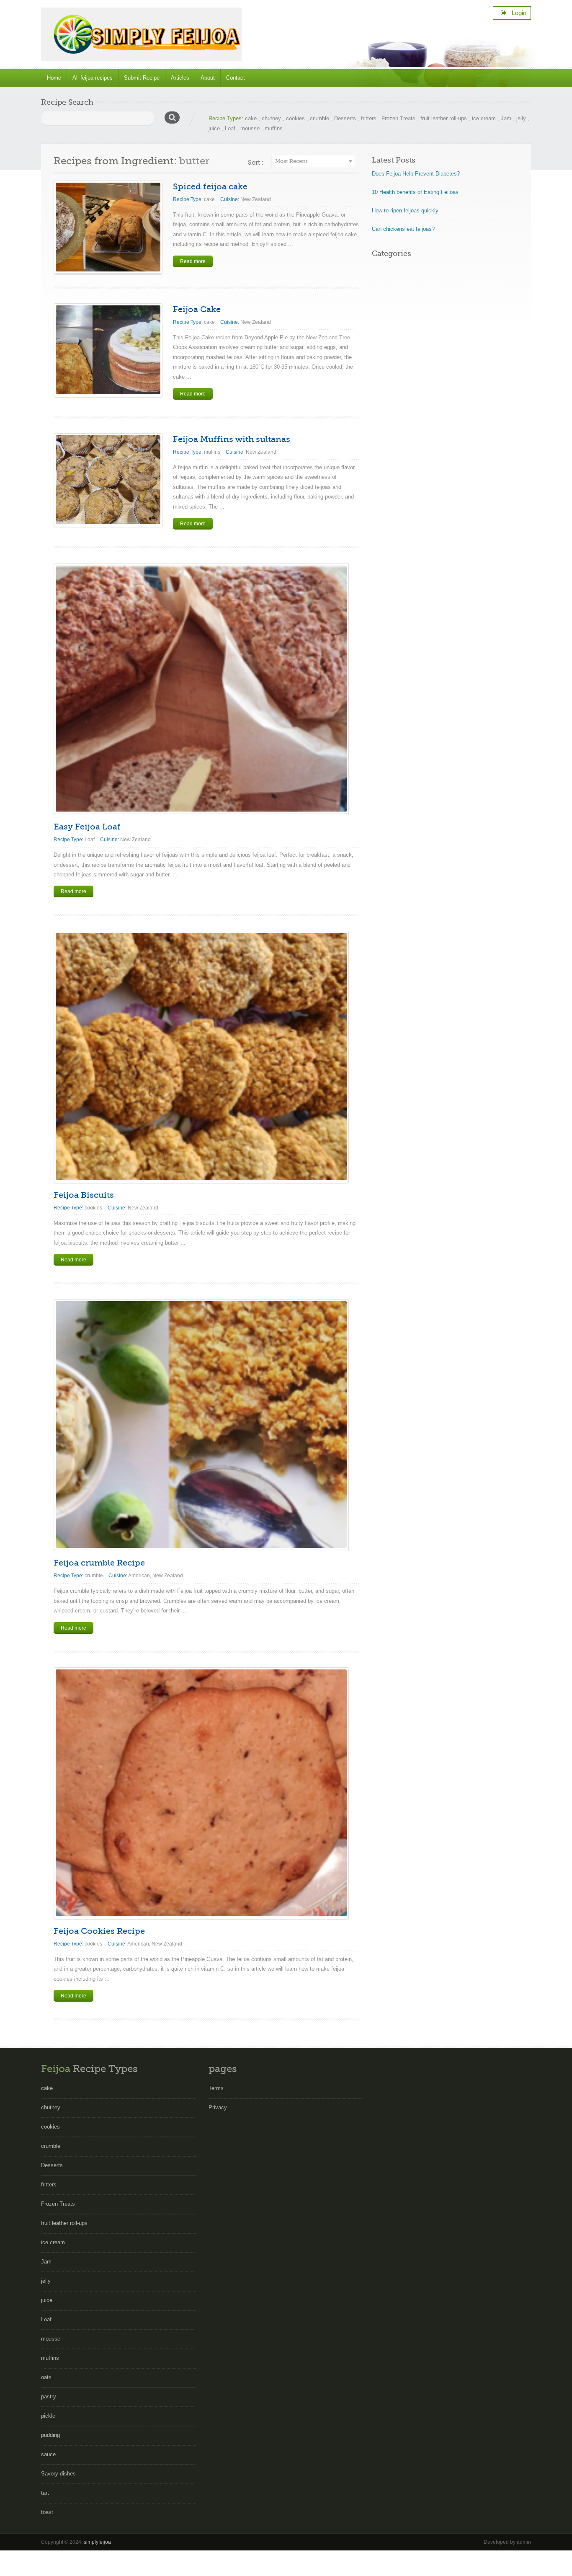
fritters (369, 118)
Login (517, 13)
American (139, 1576)
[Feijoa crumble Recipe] (201, 1425)
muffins (274, 128)
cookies (295, 118)
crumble (319, 118)
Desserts (345, 118)
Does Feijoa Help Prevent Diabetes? (416, 174)
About (208, 78)
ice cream (484, 118)
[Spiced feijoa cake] (108, 227)
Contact (236, 78)
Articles (180, 78)
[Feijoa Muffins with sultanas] (108, 480)
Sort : (256, 163)
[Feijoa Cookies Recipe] (201, 1793)
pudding (50, 2435)
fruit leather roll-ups (444, 118)
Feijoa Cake (197, 309)
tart (45, 2493)
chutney (271, 118)
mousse (250, 128)
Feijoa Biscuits (84, 1195)
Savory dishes (58, 2474)
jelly (521, 118)
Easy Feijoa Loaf (87, 827)
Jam (506, 118)
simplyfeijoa (97, 2542)
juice (214, 128)
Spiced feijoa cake (210, 187)
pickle (48, 2416)
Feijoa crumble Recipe (99, 1563)
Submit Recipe (142, 78)
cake (251, 118)
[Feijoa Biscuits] (201, 1056)
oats (46, 2377)
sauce (48, 2454)
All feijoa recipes (93, 78)
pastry (49, 2396)
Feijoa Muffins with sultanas (232, 439)
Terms (216, 2088)
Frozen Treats (398, 118)
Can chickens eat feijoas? (403, 229)
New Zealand (256, 199)
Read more (193, 261)
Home (54, 78)
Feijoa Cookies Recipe (99, 1931)
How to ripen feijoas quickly (405, 211)
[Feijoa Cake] (108, 350)
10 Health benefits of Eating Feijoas (415, 192)
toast (47, 2512)
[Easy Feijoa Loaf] (201, 689)
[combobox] (313, 161)
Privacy (218, 2107)
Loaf (230, 128)
